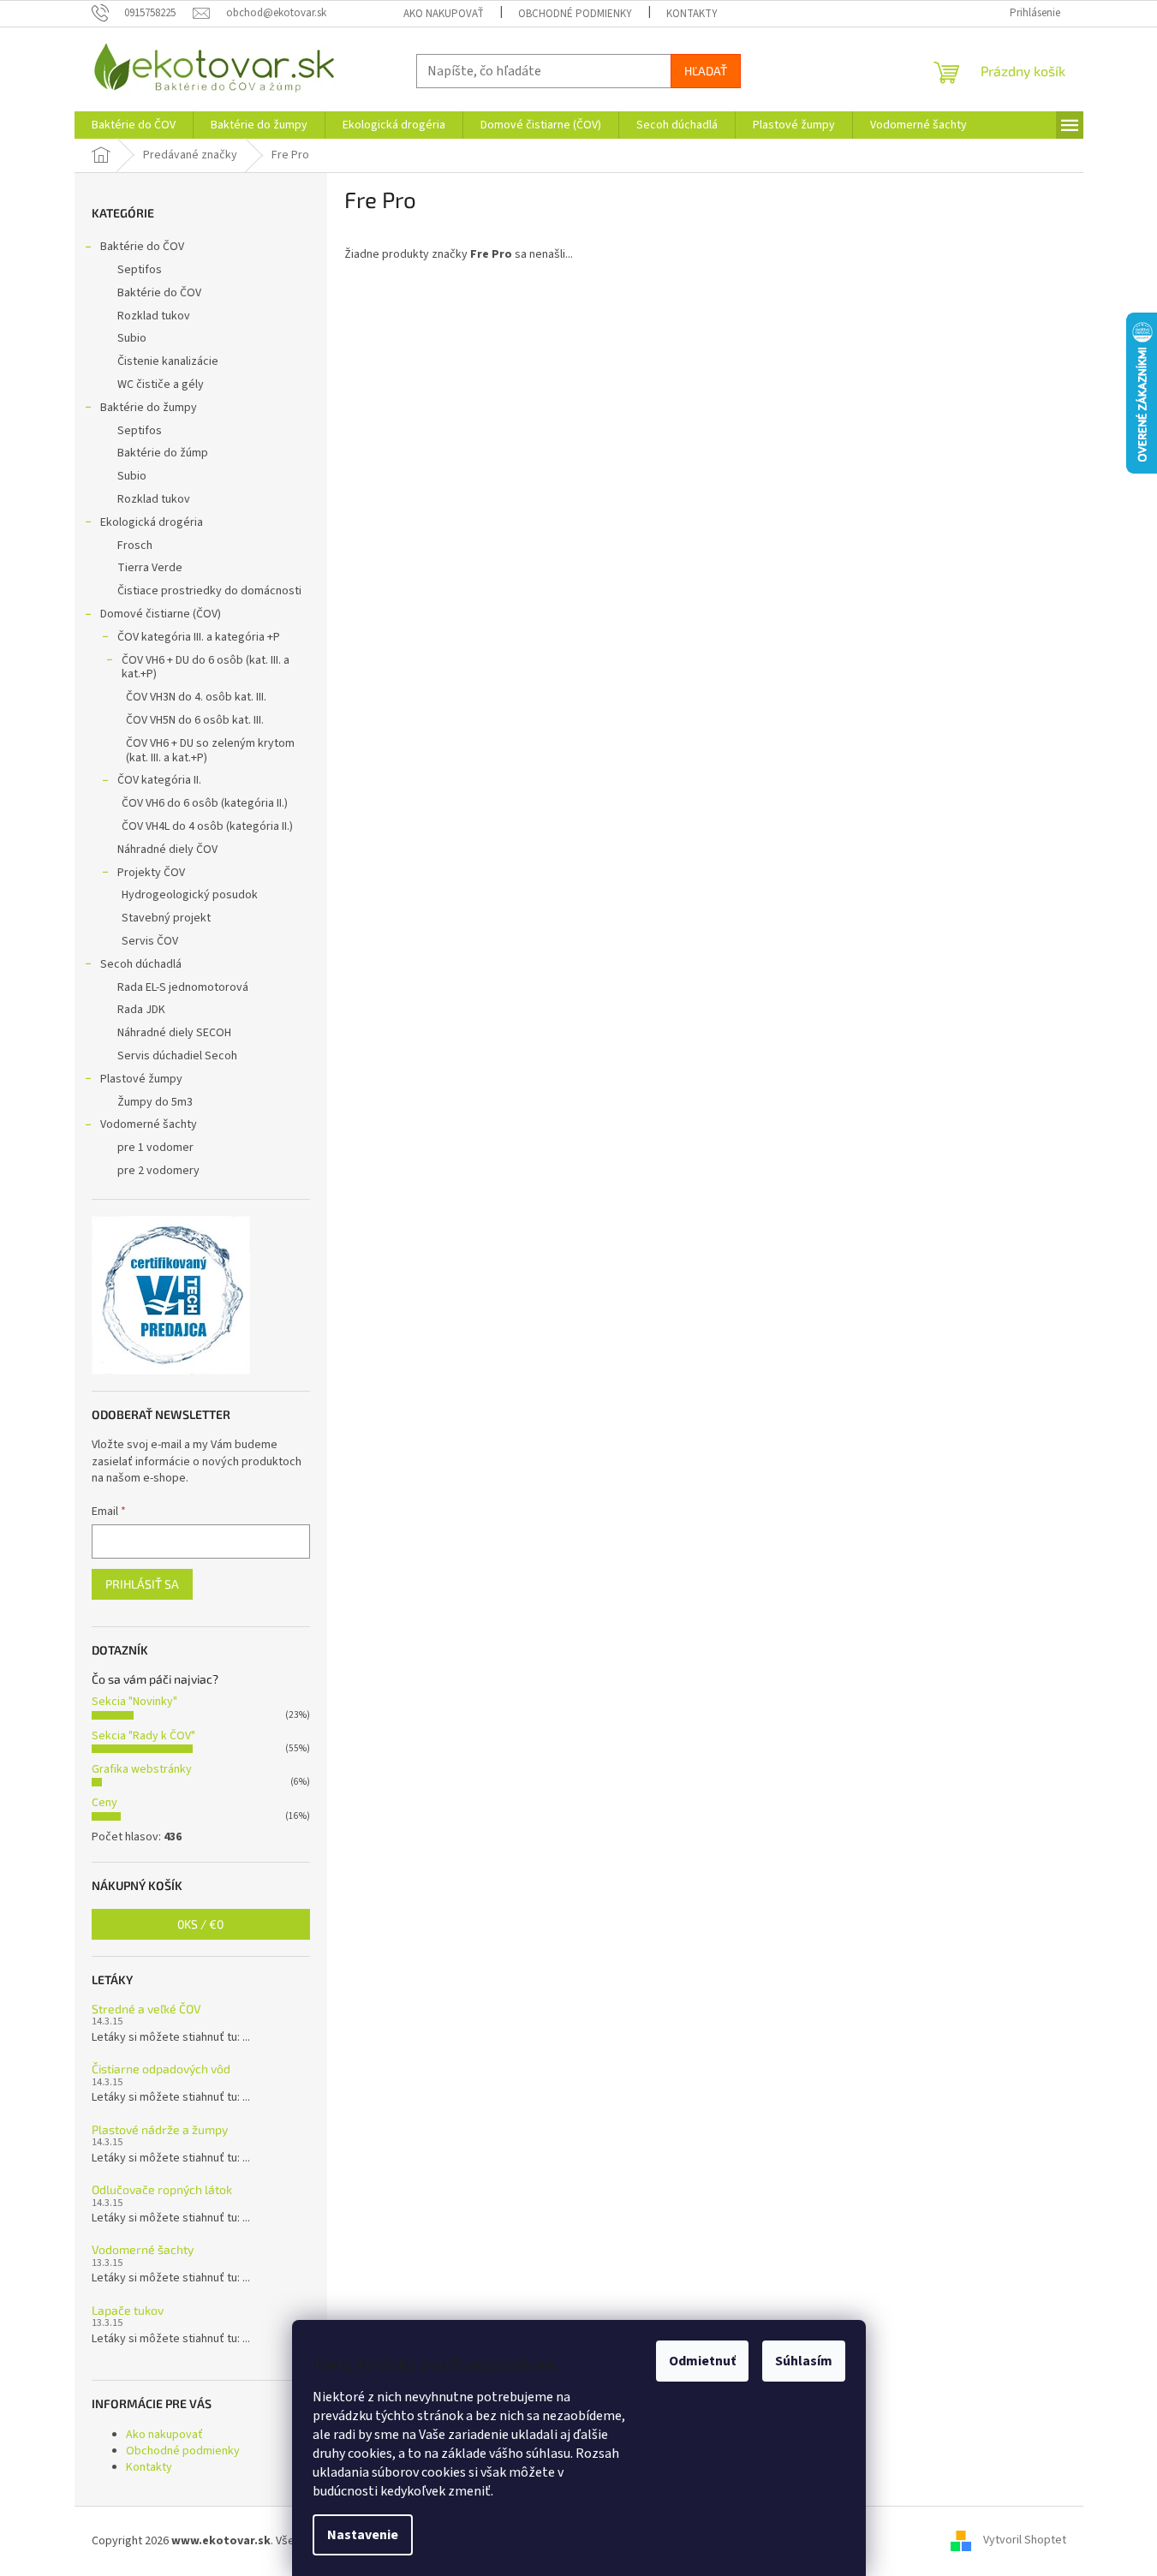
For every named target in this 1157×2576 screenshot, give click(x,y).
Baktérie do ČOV (142, 247)
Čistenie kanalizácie (168, 361)
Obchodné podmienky (575, 14)
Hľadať (706, 71)
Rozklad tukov (154, 316)
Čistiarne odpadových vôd (161, 2069)
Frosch (135, 546)
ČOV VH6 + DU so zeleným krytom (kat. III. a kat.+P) (210, 751)
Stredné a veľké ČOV (146, 2009)
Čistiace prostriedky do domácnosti (209, 591)
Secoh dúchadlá (141, 964)
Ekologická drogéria (152, 522)
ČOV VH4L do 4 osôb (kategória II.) (207, 826)
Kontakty (692, 14)
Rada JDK (141, 1010)
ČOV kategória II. (159, 780)
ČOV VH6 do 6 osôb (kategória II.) (205, 803)
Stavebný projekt (166, 918)
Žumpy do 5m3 (155, 1102)
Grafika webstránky (142, 1769)
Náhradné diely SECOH (174, 1033)
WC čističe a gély (161, 385)
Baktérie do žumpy (149, 408)
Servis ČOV (150, 941)
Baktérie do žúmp (163, 453)
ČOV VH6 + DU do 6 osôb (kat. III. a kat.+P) (206, 668)
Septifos (140, 270)
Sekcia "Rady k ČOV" (143, 1736)
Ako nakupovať (444, 14)
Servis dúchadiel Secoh (177, 1056)
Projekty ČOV (151, 873)
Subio (132, 338)
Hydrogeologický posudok (190, 895)
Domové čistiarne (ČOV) (161, 614)
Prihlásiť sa (142, 1584)
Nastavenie (363, 2535)
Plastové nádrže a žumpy (160, 2129)
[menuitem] (134, 125)
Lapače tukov (128, 2310)
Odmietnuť (702, 2361)
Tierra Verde (150, 568)
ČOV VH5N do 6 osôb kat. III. (195, 720)
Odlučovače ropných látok (162, 2189)
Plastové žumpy (141, 1079)
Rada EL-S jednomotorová (183, 987)
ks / (200, 1924)
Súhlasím (804, 2361)
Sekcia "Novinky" (134, 1702)
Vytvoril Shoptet (1025, 2541)
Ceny (104, 1803)
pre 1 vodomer (155, 1148)
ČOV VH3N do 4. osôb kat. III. (196, 697)
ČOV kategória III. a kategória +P (199, 637)
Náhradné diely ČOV (167, 850)
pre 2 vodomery (158, 1171)
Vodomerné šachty (149, 1124)
